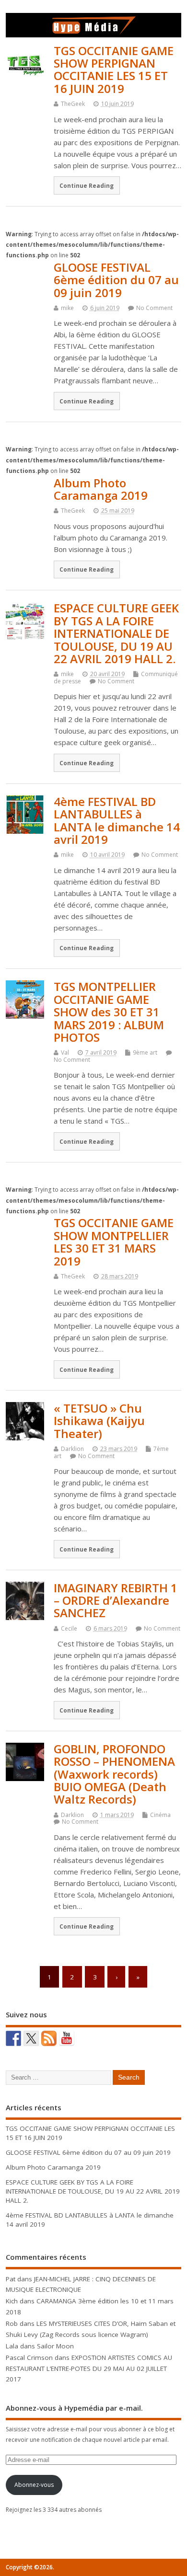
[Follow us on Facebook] (13, 2038)
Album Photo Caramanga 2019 (101, 489)
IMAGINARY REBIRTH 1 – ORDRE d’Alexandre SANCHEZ (116, 1600)
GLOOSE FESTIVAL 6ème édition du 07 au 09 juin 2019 (116, 280)
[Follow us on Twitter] (31, 2038)
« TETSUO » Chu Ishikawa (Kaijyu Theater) (99, 1421)
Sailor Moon (55, 2346)
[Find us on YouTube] (67, 2038)
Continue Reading (87, 185)
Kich (12, 2301)
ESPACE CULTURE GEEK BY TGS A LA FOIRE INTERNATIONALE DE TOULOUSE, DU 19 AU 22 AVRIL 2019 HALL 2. (116, 633)
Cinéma (160, 1815)
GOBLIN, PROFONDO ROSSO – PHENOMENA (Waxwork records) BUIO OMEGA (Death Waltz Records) (114, 1774)
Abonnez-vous (34, 2485)
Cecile (69, 1628)
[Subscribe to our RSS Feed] (49, 2038)
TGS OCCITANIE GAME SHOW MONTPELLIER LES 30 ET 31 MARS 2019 (114, 1242)
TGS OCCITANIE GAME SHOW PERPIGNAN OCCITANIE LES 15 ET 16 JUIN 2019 (114, 69)
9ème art (145, 1052)
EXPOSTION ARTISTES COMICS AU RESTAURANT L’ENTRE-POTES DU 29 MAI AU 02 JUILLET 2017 (89, 2368)
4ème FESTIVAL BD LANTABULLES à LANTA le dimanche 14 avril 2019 (117, 820)
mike (67, 308)
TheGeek (73, 104)
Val (65, 1052)
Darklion (72, 1449)
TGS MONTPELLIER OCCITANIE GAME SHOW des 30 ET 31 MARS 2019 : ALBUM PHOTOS (109, 1012)
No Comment (154, 308)
